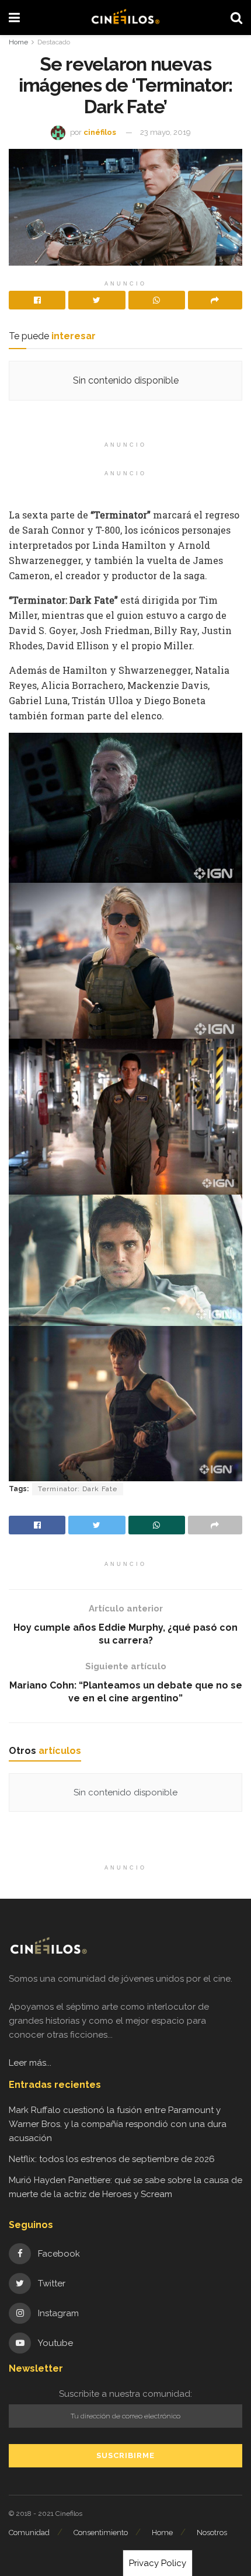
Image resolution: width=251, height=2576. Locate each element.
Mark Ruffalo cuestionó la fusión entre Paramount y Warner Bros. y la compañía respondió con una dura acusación (118, 2124)
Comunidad (29, 2533)
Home (18, 42)
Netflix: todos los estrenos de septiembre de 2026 (112, 2159)
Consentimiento (101, 2533)
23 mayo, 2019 (165, 132)
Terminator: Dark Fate (78, 1489)
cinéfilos (100, 132)
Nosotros (212, 2533)
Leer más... (30, 2063)
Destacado (54, 42)
